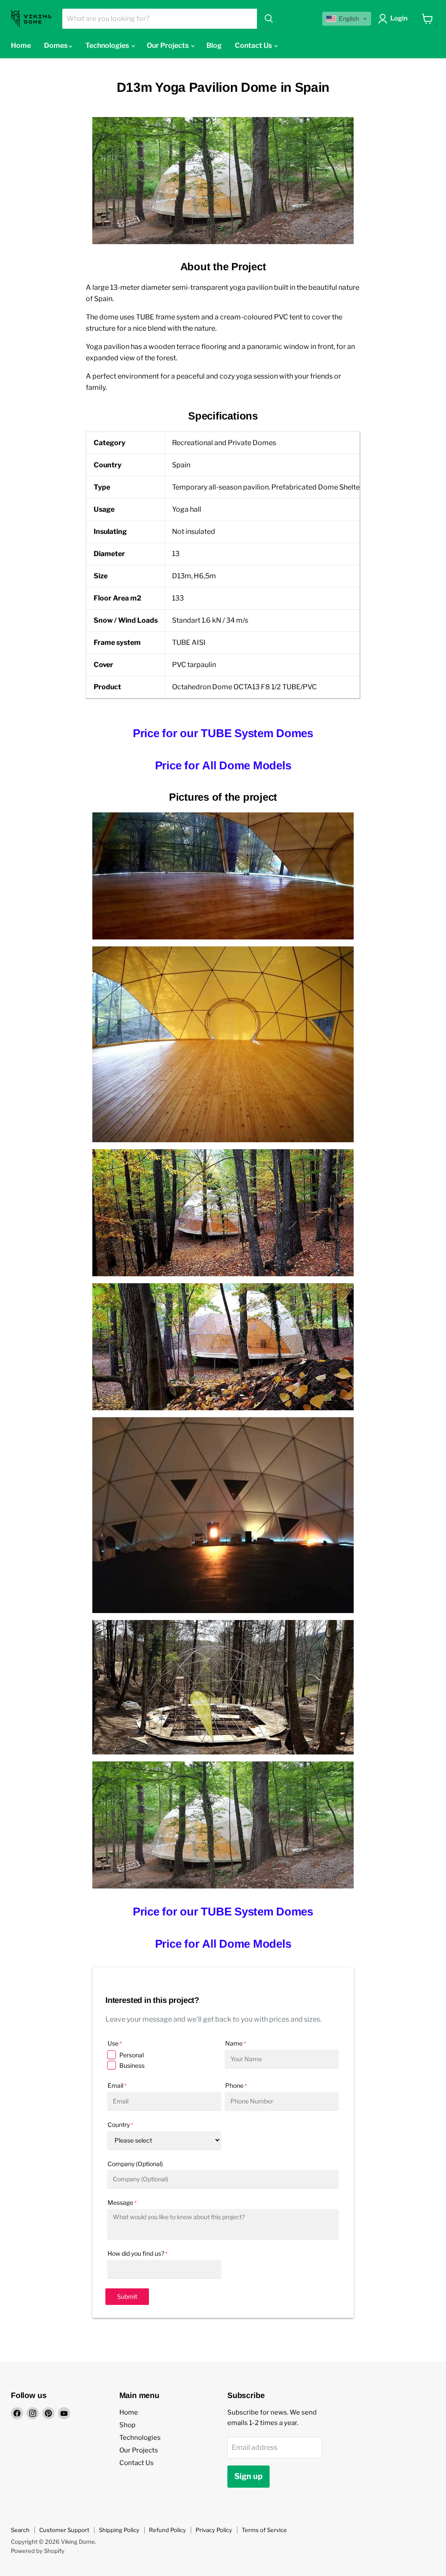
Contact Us (254, 45)
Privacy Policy (214, 2530)
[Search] (269, 19)
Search (20, 2530)
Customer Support (64, 2530)
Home (21, 45)
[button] (347, 19)
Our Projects (168, 45)
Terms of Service (264, 2530)
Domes (56, 45)
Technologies (108, 45)
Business (132, 2065)
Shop (127, 2425)
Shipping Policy (119, 2530)
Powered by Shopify (38, 2551)
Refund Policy (167, 2530)
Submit (127, 2296)
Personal (132, 2055)
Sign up (248, 2476)
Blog (214, 45)
